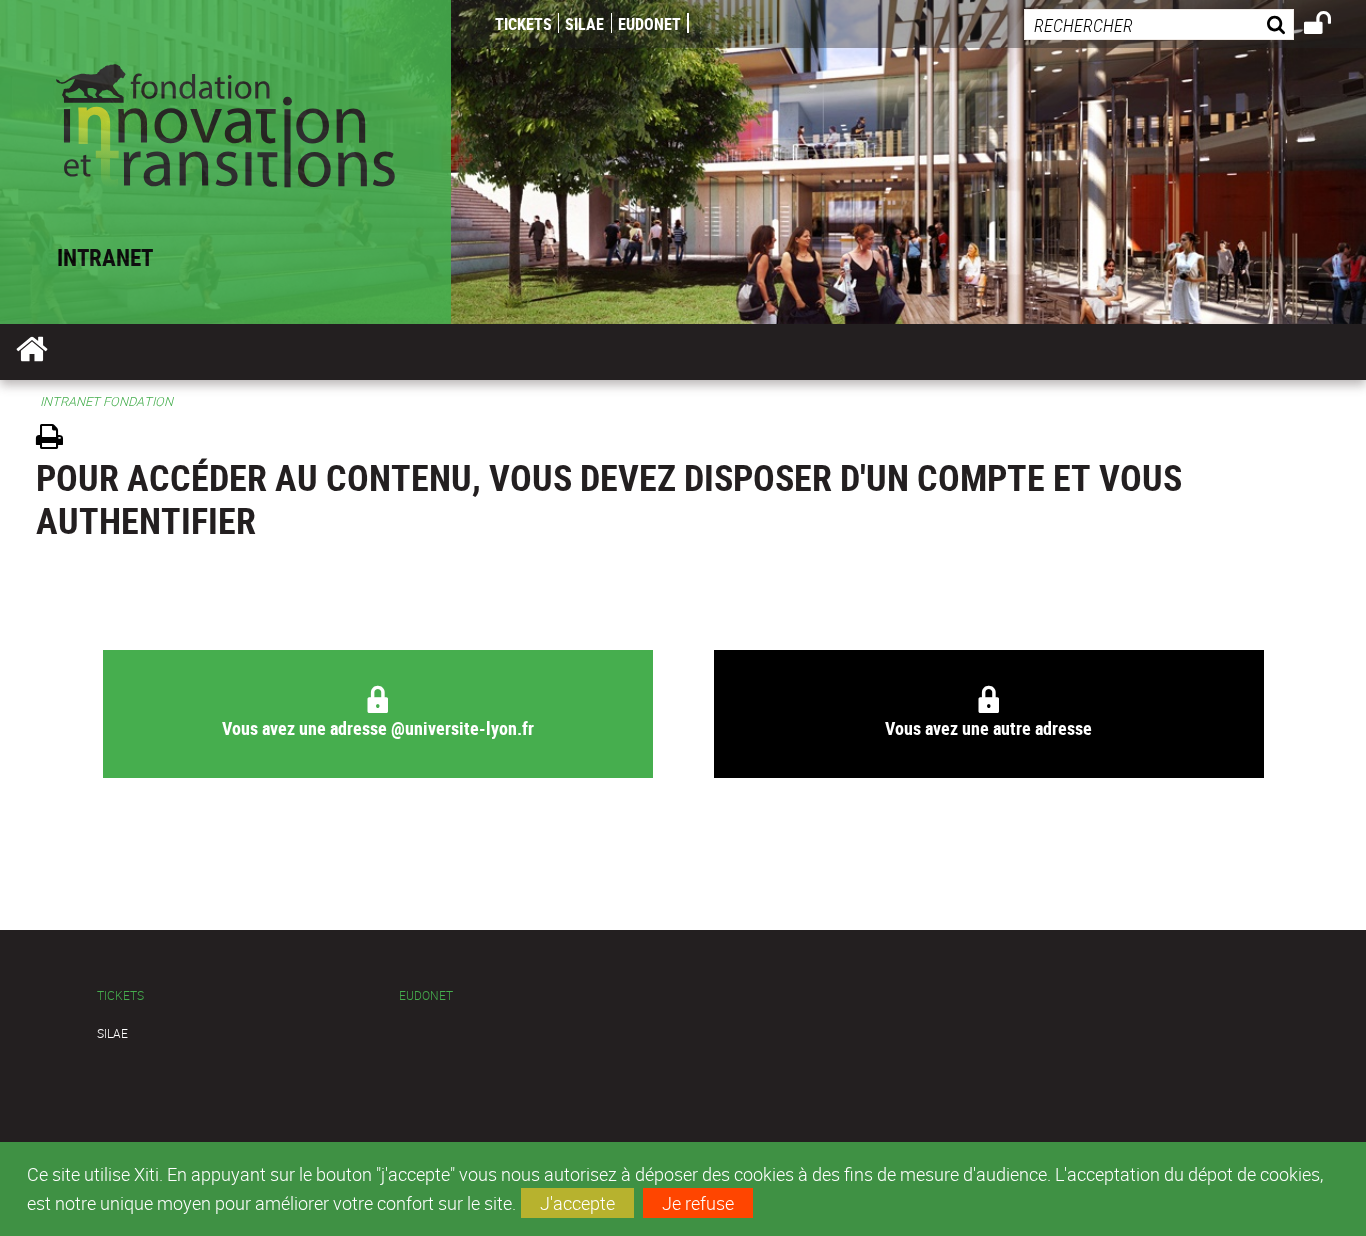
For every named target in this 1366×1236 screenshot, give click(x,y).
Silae (584, 24)
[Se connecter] (1330, 26)
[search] (1159, 24)
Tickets (523, 24)
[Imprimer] (56, 439)
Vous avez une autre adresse (988, 728)
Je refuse (698, 1203)
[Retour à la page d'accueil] (225, 121)
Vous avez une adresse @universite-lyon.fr (377, 728)
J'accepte (577, 1203)
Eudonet (649, 24)
